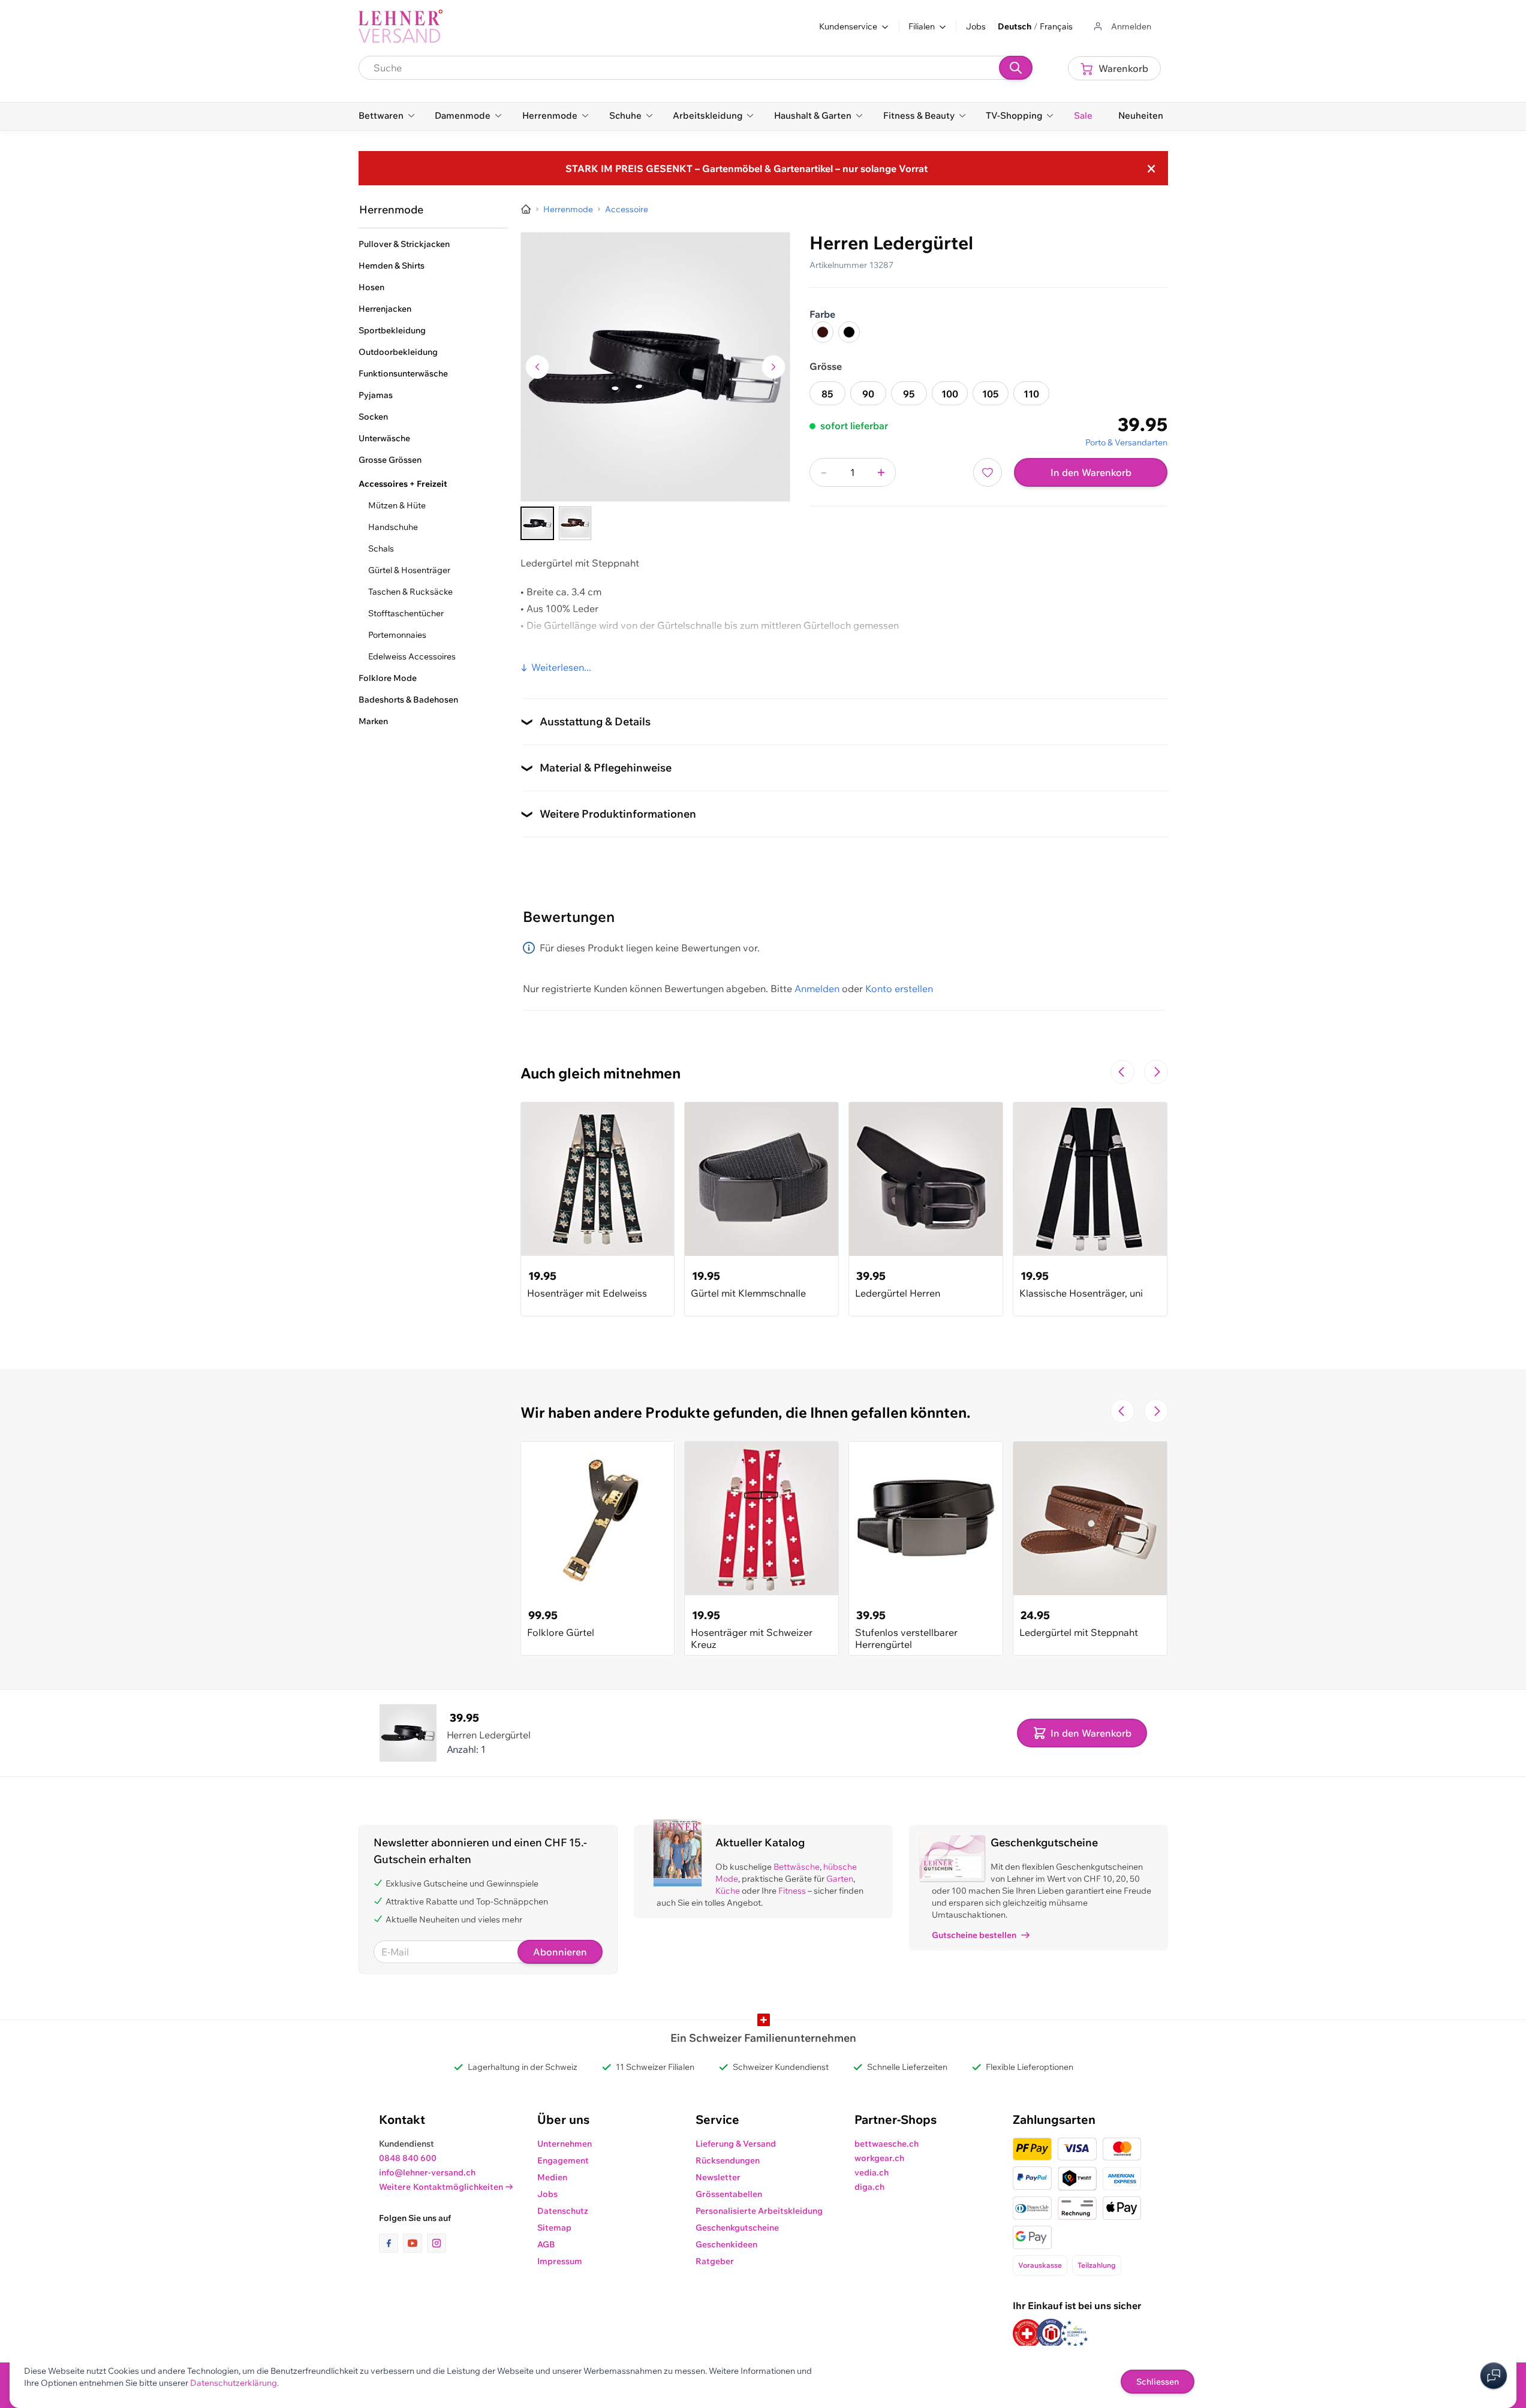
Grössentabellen (729, 2194)
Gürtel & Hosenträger (409, 570)
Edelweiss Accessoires (412, 656)
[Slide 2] (575, 523)
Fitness (792, 1891)
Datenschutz (563, 2211)
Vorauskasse (1040, 2265)
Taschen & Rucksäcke (410, 592)
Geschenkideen (726, 2244)
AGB (546, 2244)
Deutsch (1015, 26)
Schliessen (1158, 2382)
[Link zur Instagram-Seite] (437, 2243)
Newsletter (718, 2177)
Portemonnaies (397, 635)
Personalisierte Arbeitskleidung (759, 2211)
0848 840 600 (408, 2158)
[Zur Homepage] (526, 209)
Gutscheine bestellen (974, 1935)
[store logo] (401, 26)
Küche (728, 1891)
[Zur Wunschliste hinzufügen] (988, 472)
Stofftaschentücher (406, 613)
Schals (381, 548)
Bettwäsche (797, 1867)
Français (1056, 26)
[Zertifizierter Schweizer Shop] (1027, 2333)
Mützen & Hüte (397, 505)
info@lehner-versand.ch (427, 2172)
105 (991, 394)
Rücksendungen (728, 2160)
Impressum (560, 2261)
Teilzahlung (1097, 2265)
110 (1031, 394)
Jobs (976, 26)
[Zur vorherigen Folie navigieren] (1122, 1072)
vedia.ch (872, 2172)
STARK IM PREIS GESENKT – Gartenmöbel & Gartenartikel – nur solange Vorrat (747, 168)
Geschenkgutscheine (737, 2228)
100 (950, 394)
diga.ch (869, 2187)
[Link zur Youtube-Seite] (415, 2243)
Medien (552, 2177)
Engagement (563, 2160)
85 (827, 394)
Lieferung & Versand (736, 2144)
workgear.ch (879, 2158)
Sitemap (554, 2228)
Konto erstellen (899, 988)
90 (868, 394)
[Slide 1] (537, 523)
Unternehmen (565, 2144)
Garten (840, 1879)
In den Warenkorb (1091, 472)
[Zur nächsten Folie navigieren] (1156, 1072)
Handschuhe (393, 527)
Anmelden (817, 988)
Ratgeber (715, 2261)
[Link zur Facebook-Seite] (391, 2243)
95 (909, 394)
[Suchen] (1016, 68)
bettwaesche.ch (887, 2144)
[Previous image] (537, 367)
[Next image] (773, 367)
